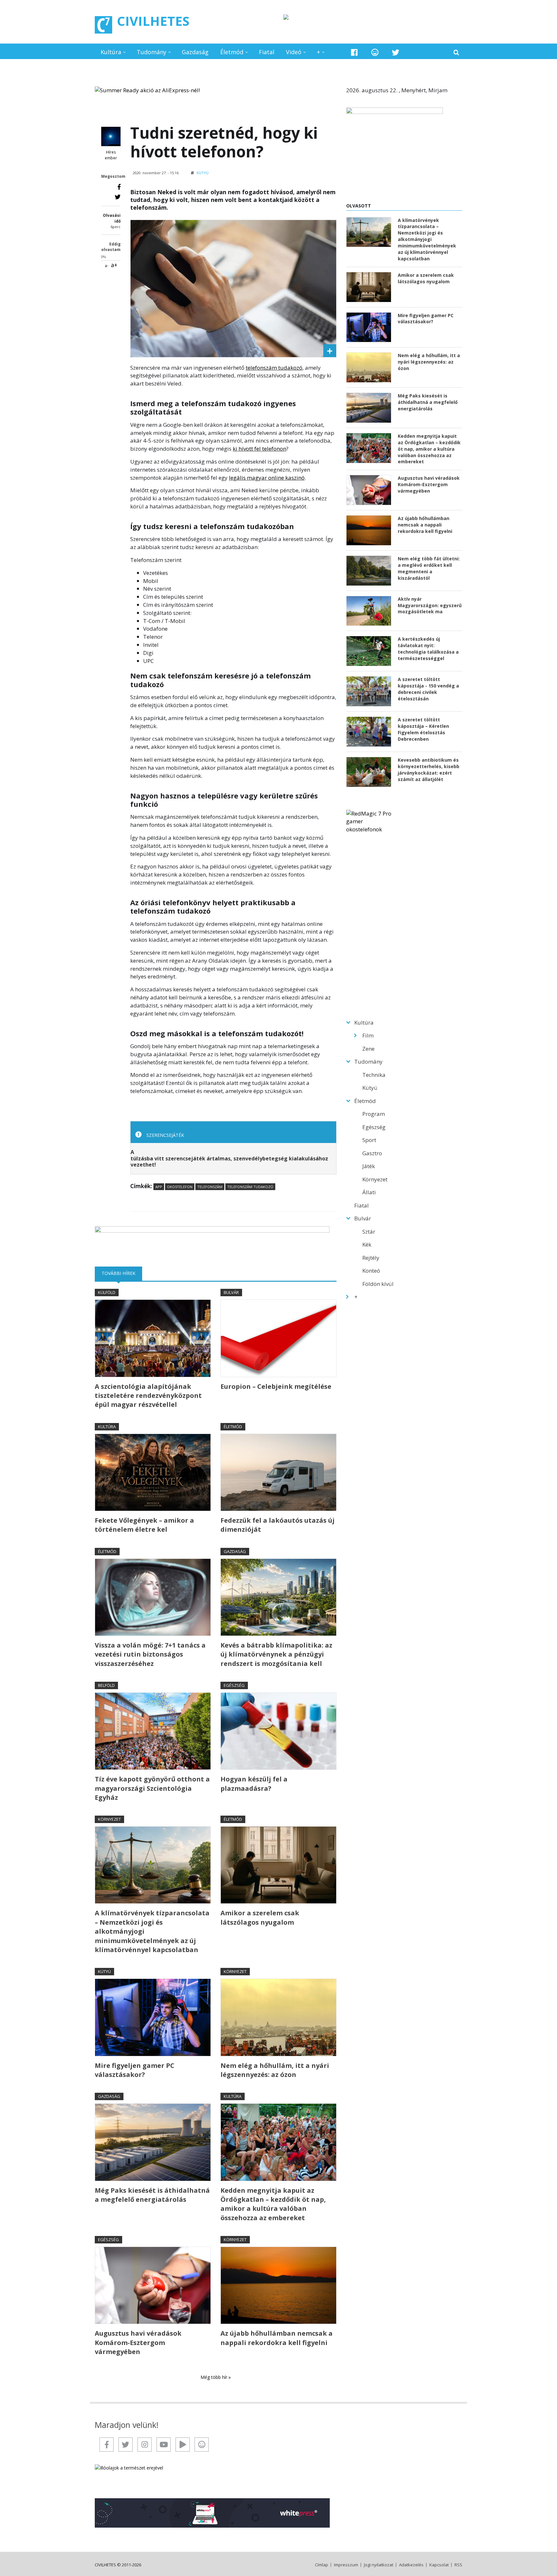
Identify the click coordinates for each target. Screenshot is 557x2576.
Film (368, 1035)
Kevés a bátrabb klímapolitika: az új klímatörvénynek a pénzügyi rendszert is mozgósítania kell (276, 1654)
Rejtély (371, 1258)
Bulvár (231, 1292)
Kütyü (203, 173)
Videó (294, 52)
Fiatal (267, 52)
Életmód (232, 52)
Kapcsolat (439, 2565)
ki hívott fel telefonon (259, 449)
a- (107, 266)
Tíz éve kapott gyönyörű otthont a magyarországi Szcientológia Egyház (152, 1788)
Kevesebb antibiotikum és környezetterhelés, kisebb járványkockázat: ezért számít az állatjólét (429, 770)
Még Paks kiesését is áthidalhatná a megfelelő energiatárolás (152, 2195)
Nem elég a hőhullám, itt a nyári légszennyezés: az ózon (275, 2070)
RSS (458, 2565)
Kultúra (111, 52)
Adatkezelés (411, 2565)
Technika (374, 1075)
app (159, 1187)
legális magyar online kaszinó (267, 478)
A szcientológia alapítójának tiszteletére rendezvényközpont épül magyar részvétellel (148, 1396)
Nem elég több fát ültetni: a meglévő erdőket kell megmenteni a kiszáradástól (429, 568)
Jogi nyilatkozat (379, 2565)
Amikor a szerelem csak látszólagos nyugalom (260, 1917)
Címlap (322, 2565)
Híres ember (111, 155)
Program (374, 1114)
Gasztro (372, 1153)
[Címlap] (103, 25)
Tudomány (151, 52)
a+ (114, 265)
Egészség (234, 1685)
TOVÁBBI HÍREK (122, 1273)
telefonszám (210, 1187)
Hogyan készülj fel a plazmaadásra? (254, 1784)
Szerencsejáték (165, 1135)
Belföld (106, 1685)
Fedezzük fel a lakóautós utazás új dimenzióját (278, 1525)
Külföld (107, 1292)
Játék (369, 1166)
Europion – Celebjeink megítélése (276, 1386)
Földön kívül (378, 1284)
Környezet (109, 1819)
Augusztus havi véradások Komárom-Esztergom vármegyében (138, 2342)
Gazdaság (195, 52)
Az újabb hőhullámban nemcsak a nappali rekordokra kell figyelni (277, 2338)
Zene (368, 1049)
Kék (367, 1244)
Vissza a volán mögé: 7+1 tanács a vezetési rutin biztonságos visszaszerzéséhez (150, 1654)
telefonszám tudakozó (274, 368)
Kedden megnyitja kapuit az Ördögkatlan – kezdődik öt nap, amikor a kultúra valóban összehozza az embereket (273, 2204)
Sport (369, 1140)
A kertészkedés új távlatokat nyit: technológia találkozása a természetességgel (428, 649)
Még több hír (215, 2377)
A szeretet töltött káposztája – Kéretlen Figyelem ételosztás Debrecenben (423, 729)
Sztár (369, 1232)
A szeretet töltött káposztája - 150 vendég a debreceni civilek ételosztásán (428, 689)
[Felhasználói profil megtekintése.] (111, 136)
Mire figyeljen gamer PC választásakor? (135, 2070)
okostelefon (180, 1187)
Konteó (371, 1271)
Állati (369, 1192)
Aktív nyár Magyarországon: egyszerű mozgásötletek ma (430, 605)
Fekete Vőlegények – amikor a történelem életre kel (144, 1525)
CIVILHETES (153, 21)
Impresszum (346, 2565)
